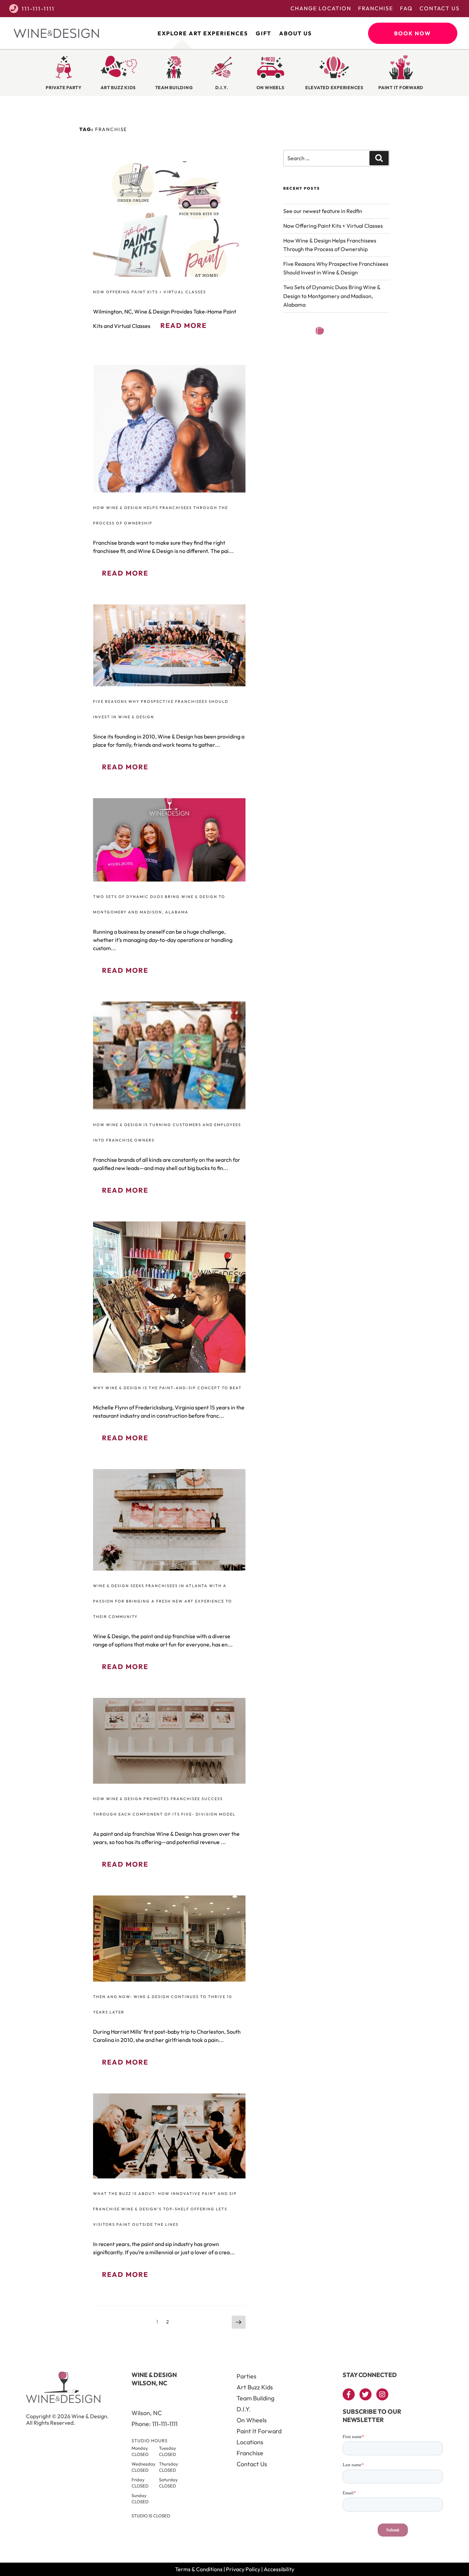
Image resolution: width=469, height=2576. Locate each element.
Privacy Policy (243, 2569)
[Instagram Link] (382, 2394)
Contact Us (440, 8)
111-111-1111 (38, 9)
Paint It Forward (259, 2431)
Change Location (321, 8)
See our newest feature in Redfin (323, 211)
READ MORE (184, 325)
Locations (250, 2442)
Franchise (376, 8)
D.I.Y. (244, 2409)
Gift (264, 33)
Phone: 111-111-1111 (155, 2424)
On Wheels (252, 2420)
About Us (295, 33)
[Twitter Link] (365, 2394)
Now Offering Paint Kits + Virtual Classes (150, 292)
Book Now (413, 33)
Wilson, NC (147, 2413)
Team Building (255, 2398)
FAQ (406, 8)
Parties (247, 2376)
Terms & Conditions (199, 2569)
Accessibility (279, 2569)
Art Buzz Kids (255, 2387)
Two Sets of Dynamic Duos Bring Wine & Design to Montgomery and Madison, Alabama (332, 296)
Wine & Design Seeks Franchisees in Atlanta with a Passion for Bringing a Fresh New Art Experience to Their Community (163, 1601)
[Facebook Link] (349, 2394)
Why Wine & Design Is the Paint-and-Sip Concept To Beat (167, 1388)
